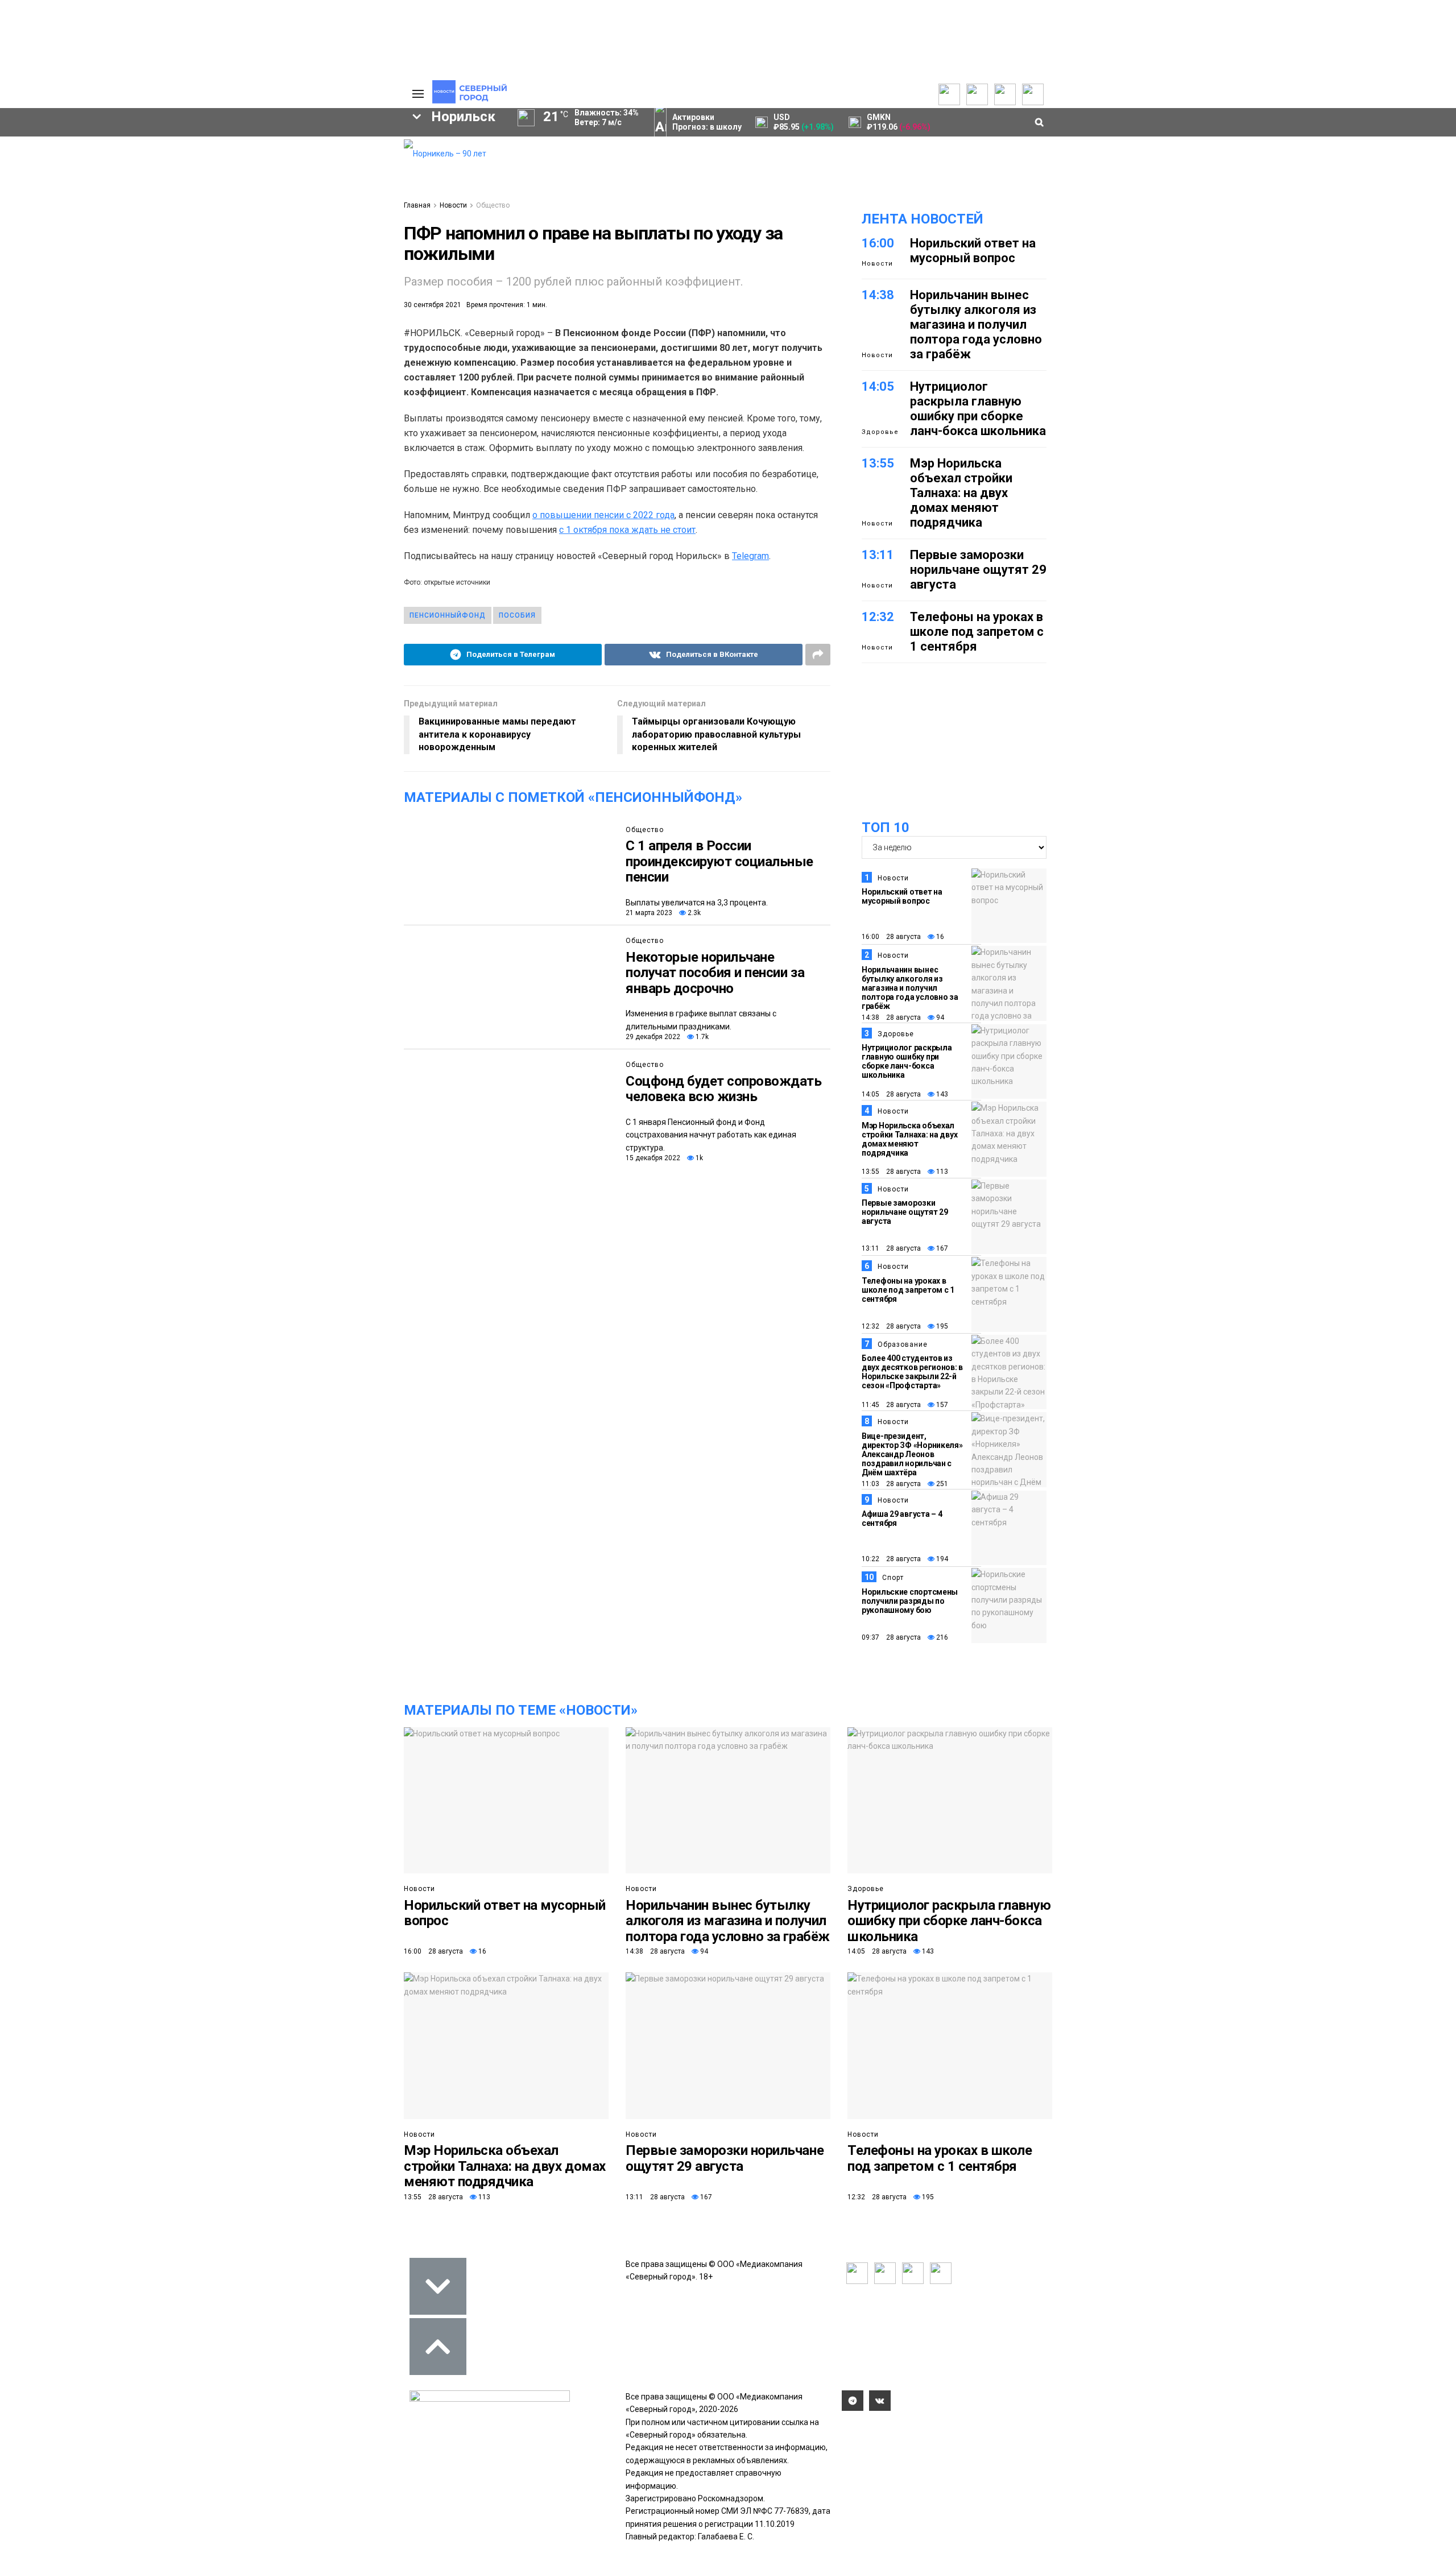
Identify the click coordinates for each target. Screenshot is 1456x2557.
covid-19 (272, 239)
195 (941, 1326)
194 (941, 1559)
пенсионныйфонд (448, 615)
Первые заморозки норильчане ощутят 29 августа (978, 570)
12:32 (878, 617)
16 (939, 937)
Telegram (750, 556)
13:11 (878, 555)
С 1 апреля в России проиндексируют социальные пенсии (719, 861)
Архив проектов (166, 180)
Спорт (893, 1578)
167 (941, 1248)
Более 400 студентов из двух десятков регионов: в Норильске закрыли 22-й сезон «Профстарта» (912, 1372)
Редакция (341, 146)
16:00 (878, 243)
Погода (336, 214)
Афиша (53, 297)
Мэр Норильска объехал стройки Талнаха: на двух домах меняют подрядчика (961, 493)
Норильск (69, 239)
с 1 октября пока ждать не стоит (627, 530)
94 (939, 1017)
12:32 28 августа (891, 1326)
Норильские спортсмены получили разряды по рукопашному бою (910, 1601)
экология (140, 278)
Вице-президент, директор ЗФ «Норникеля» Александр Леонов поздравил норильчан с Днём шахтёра (912, 1454)
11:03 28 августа (891, 1484)
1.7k (701, 1037)
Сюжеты (58, 168)
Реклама (338, 157)
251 (941, 1484)
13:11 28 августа (891, 1248)
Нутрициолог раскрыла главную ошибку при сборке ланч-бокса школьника (978, 409)
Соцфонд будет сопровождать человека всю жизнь (724, 1089)
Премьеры (248, 143)
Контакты (340, 168)
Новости (151, 191)
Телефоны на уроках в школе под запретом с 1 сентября (977, 632)
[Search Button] (377, 350)
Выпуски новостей (76, 157)
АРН (301, 258)
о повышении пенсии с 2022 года (603, 515)
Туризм (176, 297)
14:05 (878, 386)
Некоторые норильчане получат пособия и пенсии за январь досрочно (715, 973)
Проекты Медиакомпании (167, 163)
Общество (493, 205)
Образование (350, 278)
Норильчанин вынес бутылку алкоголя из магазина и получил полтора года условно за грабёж (976, 324)
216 (941, 1637)
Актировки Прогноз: (707, 122)
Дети (114, 297)
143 (941, 1094)
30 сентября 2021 (433, 305)
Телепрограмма (72, 146)
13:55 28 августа (891, 1172)
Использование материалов (351, 197)
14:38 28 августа (891, 1017)
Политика (340, 180)
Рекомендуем (255, 155)
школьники (55, 258)
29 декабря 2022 (653, 1037)
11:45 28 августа (891, 1405)
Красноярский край (172, 239)
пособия (517, 615)
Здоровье (880, 432)
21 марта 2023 (649, 913)
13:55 (878, 463)
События (245, 166)
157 (941, 1405)
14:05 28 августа (891, 1094)
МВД (277, 278)
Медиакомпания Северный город (186, 258)
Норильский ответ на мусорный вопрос (973, 251)
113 (941, 1172)
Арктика (214, 278)
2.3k (693, 913)
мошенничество (262, 297)
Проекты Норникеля (173, 146)
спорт (71, 278)
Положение (250, 177)
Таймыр (347, 239)
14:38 (878, 295)
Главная (417, 205)
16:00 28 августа (891, 937)
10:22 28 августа (891, 1559)
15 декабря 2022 (653, 1158)
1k (698, 1158)
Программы (64, 180)
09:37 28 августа (891, 1637)
